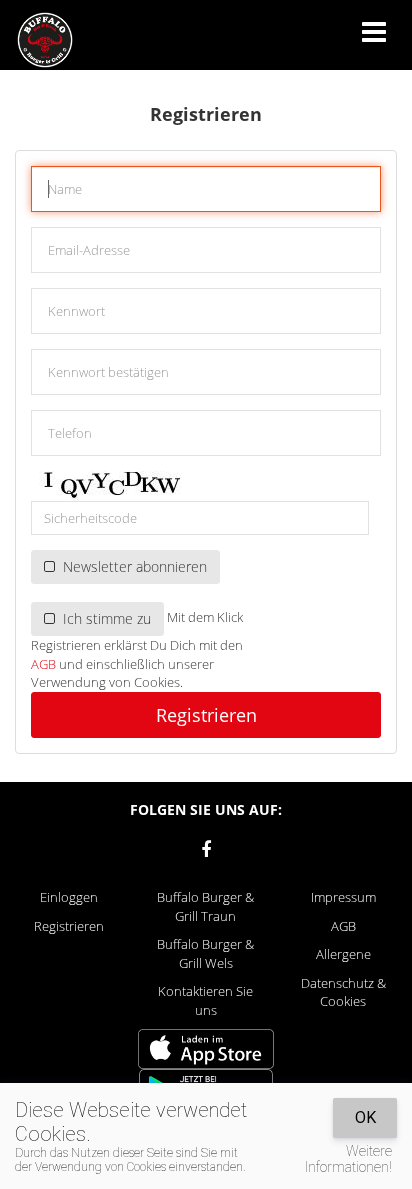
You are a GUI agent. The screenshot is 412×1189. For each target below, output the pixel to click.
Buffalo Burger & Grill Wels (205, 953)
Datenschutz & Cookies (343, 992)
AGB (43, 664)
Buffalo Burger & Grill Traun (205, 906)
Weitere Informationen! (348, 1159)
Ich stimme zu (103, 618)
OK (365, 1117)
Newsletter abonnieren (131, 566)
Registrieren (206, 715)
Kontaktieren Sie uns (205, 1000)
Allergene (343, 954)
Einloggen (69, 897)
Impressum (343, 897)
